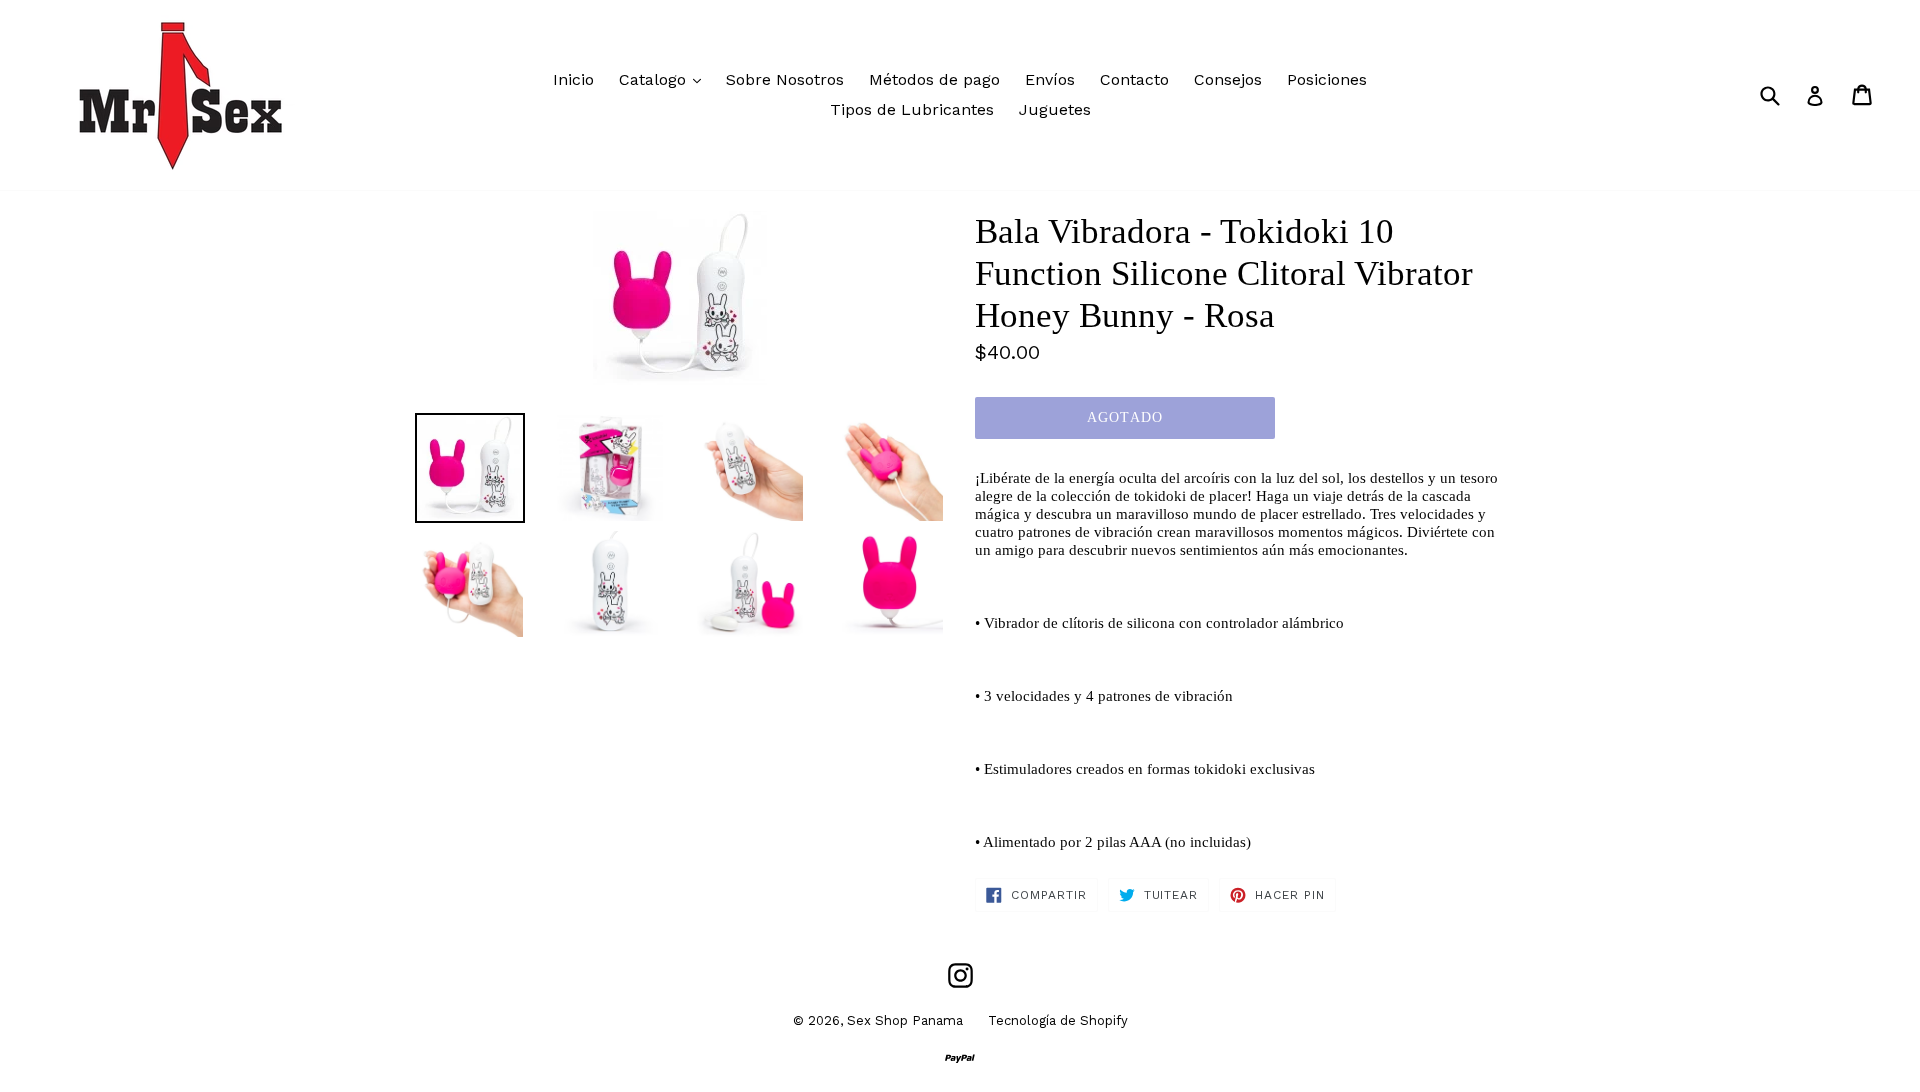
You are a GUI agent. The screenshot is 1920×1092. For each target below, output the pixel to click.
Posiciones (1327, 79)
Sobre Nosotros (785, 79)
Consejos (1228, 79)
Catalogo (665, 79)
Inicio (573, 79)
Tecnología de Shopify (1058, 1020)
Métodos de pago (934, 79)
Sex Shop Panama (905, 1020)
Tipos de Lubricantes (912, 109)
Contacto (1134, 79)
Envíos (1050, 79)
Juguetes (1055, 109)
